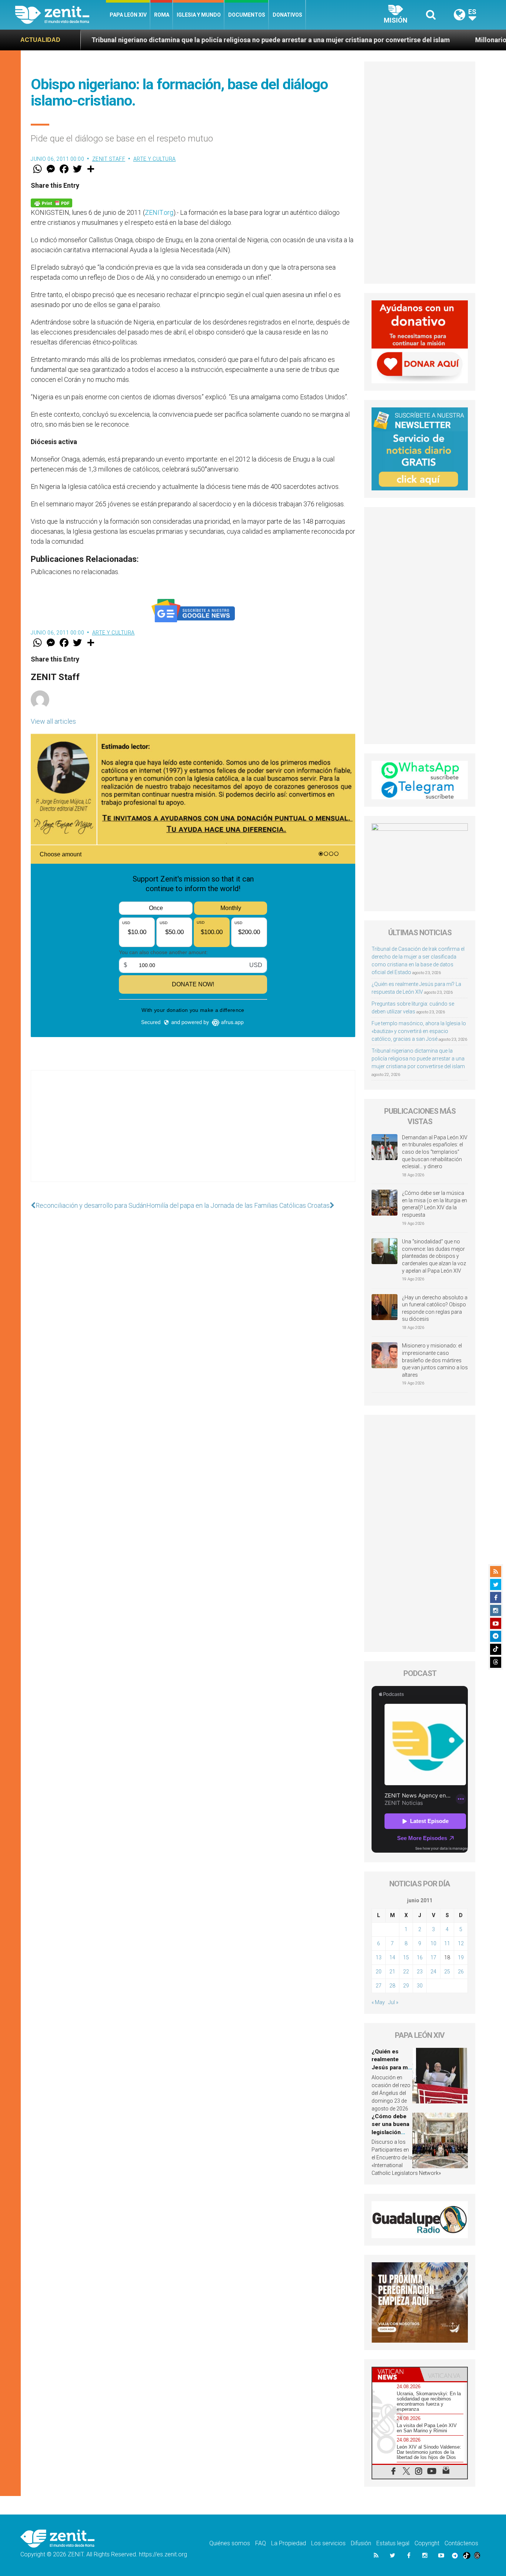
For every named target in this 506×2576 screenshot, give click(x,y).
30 (420, 1986)
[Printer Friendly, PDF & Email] (51, 202)
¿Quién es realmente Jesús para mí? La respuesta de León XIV (392, 2067)
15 (406, 1957)
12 (461, 1943)
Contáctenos (461, 2543)
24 (433, 1972)
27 (379, 1986)
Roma (162, 15)
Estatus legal (393, 2543)
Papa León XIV (128, 15)
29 (406, 1986)
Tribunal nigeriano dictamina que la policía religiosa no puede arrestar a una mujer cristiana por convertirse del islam (418, 1059)
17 (433, 1957)
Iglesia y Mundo (199, 15)
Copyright (427, 2543)
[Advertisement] (193, 1133)
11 (447, 1943)
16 (420, 1957)
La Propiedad (289, 2543)
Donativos (287, 15)
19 (461, 1957)
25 (447, 1972)
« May (378, 2002)
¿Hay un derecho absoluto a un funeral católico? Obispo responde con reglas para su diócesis (435, 1308)
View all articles (53, 721)
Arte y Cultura (155, 159)
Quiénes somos (230, 2543)
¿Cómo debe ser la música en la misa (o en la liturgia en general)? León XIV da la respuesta (435, 1204)
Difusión (361, 2543)
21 (392, 1972)
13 (379, 1957)
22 (406, 1972)
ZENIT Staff (109, 159)
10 (433, 1943)
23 (420, 1972)
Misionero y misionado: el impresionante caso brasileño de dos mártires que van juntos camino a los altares (435, 1360)
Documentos (247, 15)
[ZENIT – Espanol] (61, 15)
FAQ (261, 2543)
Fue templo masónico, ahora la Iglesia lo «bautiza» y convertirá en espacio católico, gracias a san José (419, 1031)
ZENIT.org (159, 212)
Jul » (393, 2002)
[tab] (396, 2374)
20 (379, 1972)
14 (392, 1957)
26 (461, 1972)
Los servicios (328, 2543)
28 (392, 1986)
